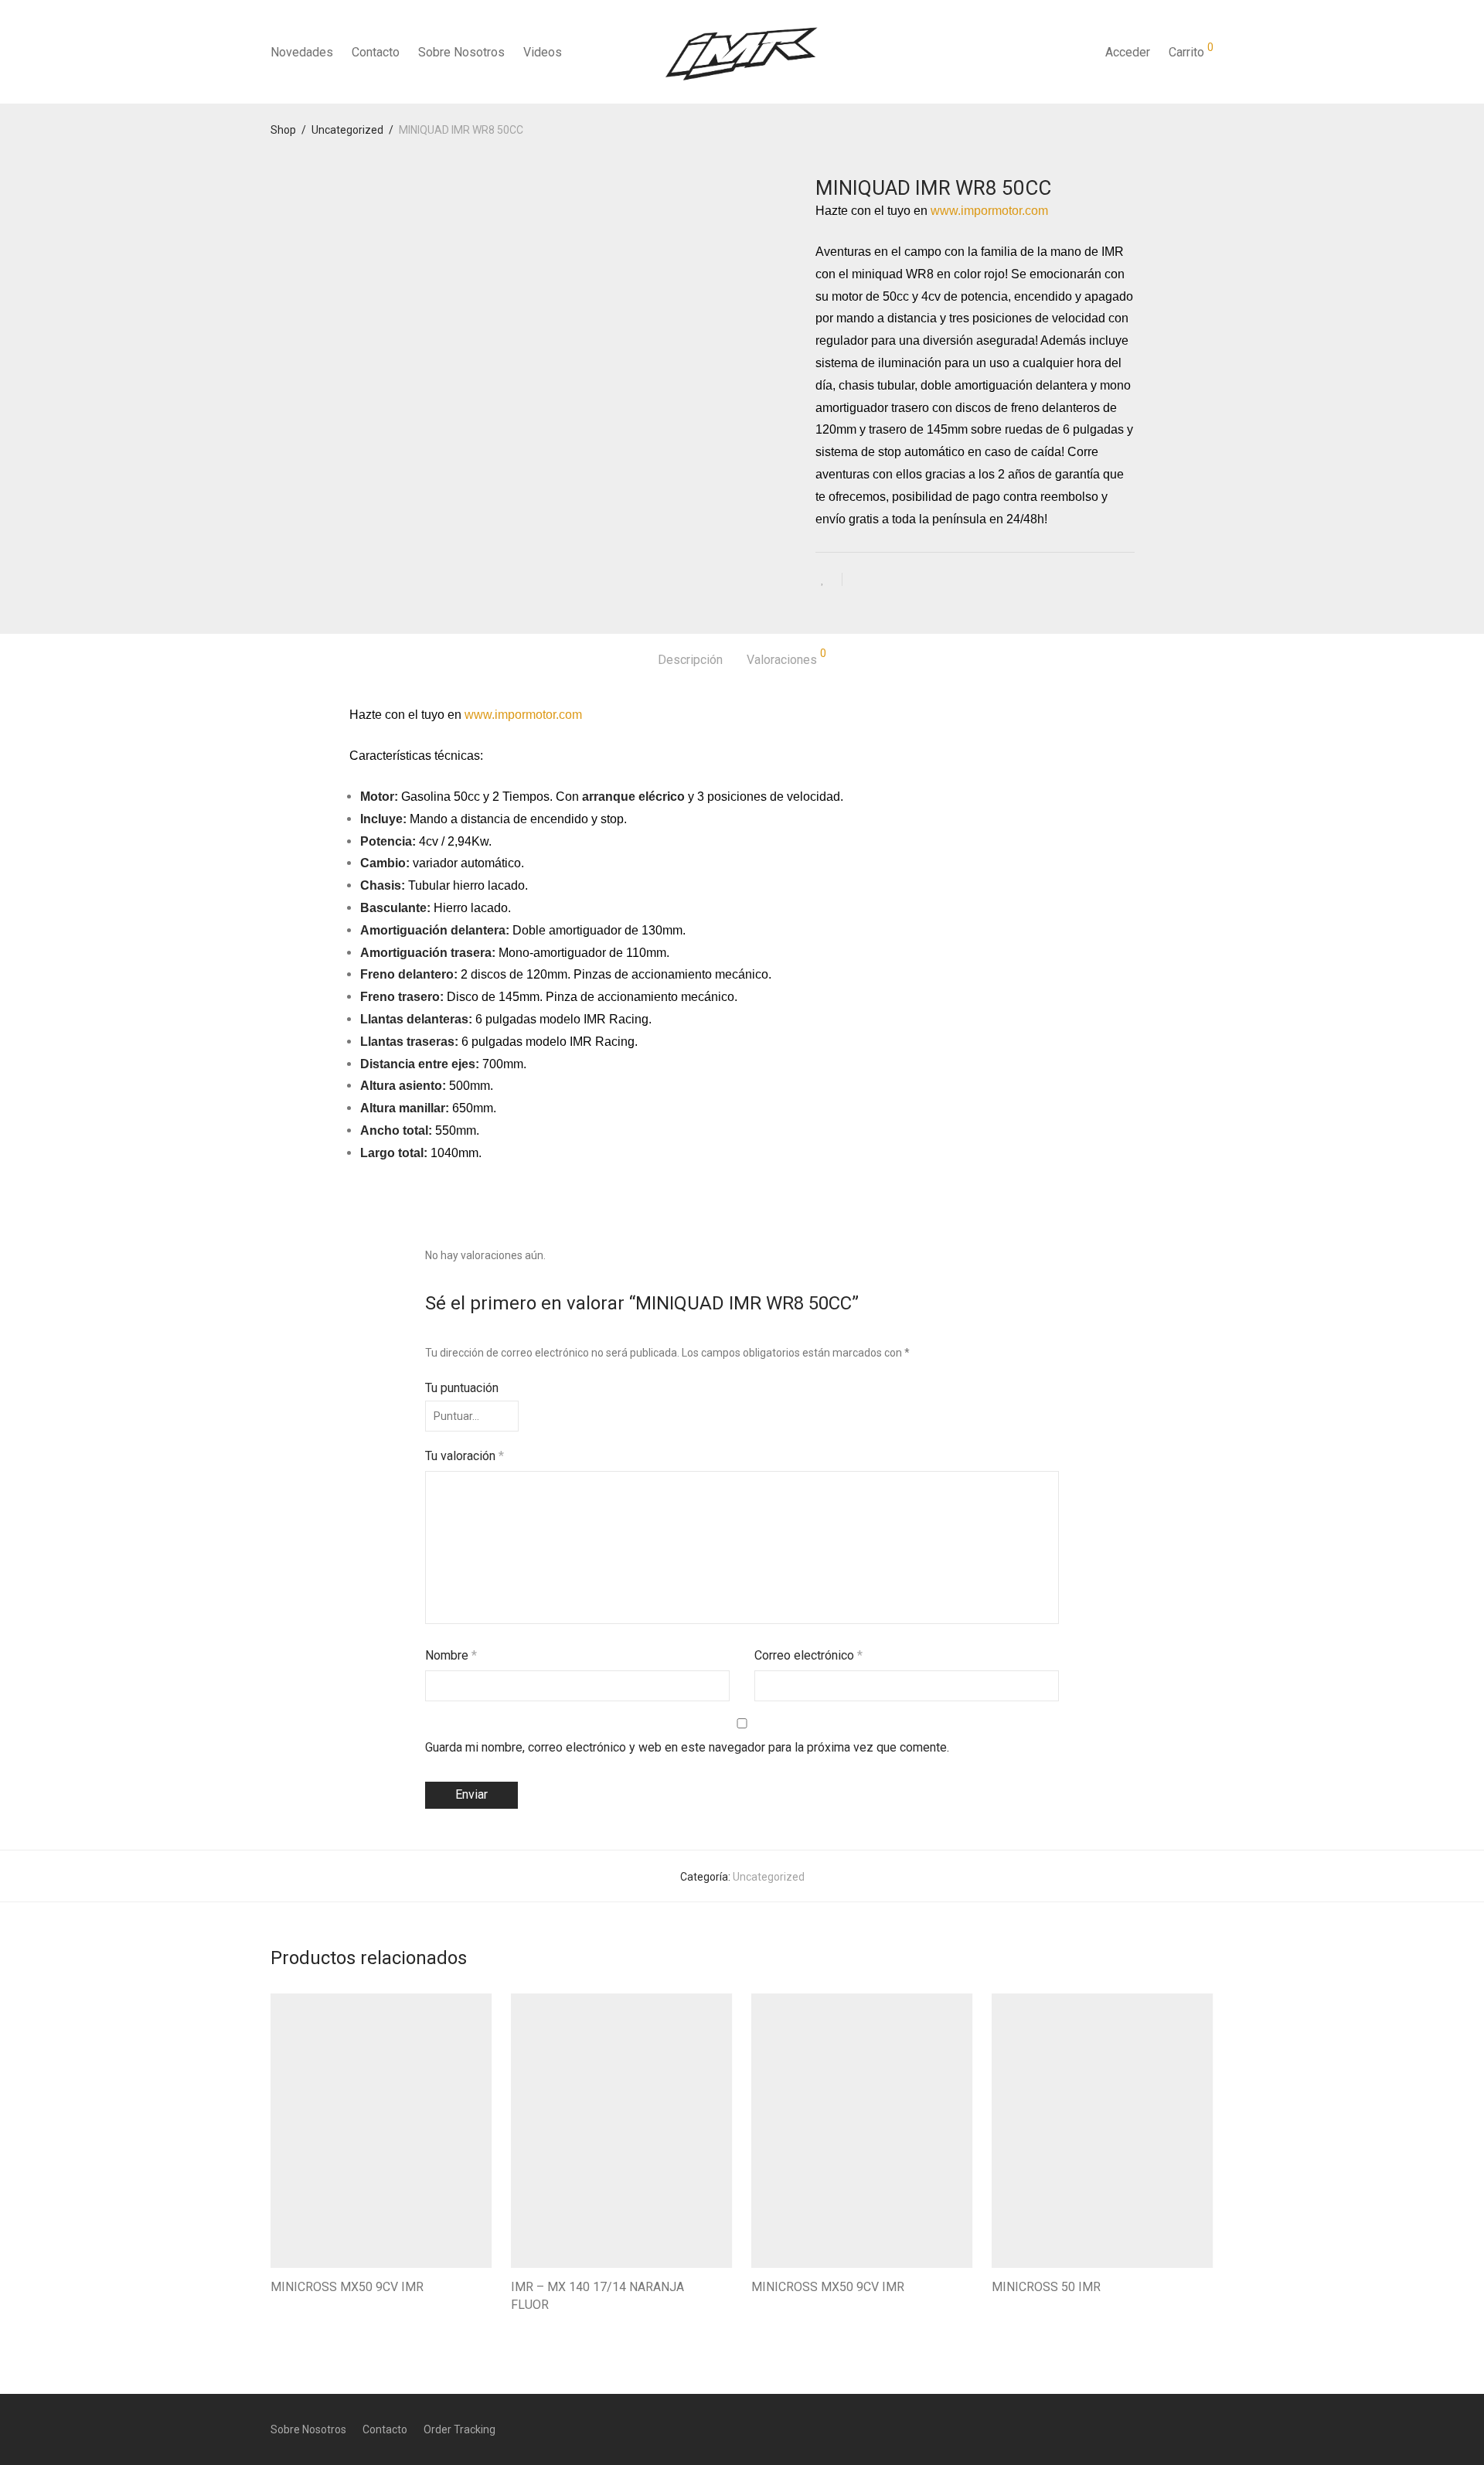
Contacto (376, 52)
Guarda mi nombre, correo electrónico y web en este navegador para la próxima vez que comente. (687, 1747)
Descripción (690, 660)
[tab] (690, 661)
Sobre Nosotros (461, 52)
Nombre (451, 1655)
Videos (543, 52)
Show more (291, 2309)
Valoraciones (786, 657)
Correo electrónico (808, 1655)
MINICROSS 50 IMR (1046, 2287)
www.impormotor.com (989, 211)
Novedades (302, 52)
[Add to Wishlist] (829, 579)
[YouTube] (1208, 2429)
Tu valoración (465, 1456)
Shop (283, 130)
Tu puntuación (462, 1388)
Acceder (1128, 52)
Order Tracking (459, 2429)
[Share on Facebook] (859, 581)
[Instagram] (1183, 2429)
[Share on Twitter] (882, 581)
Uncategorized (347, 130)
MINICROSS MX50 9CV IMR (347, 2287)
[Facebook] (1157, 2429)
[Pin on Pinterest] (904, 581)
